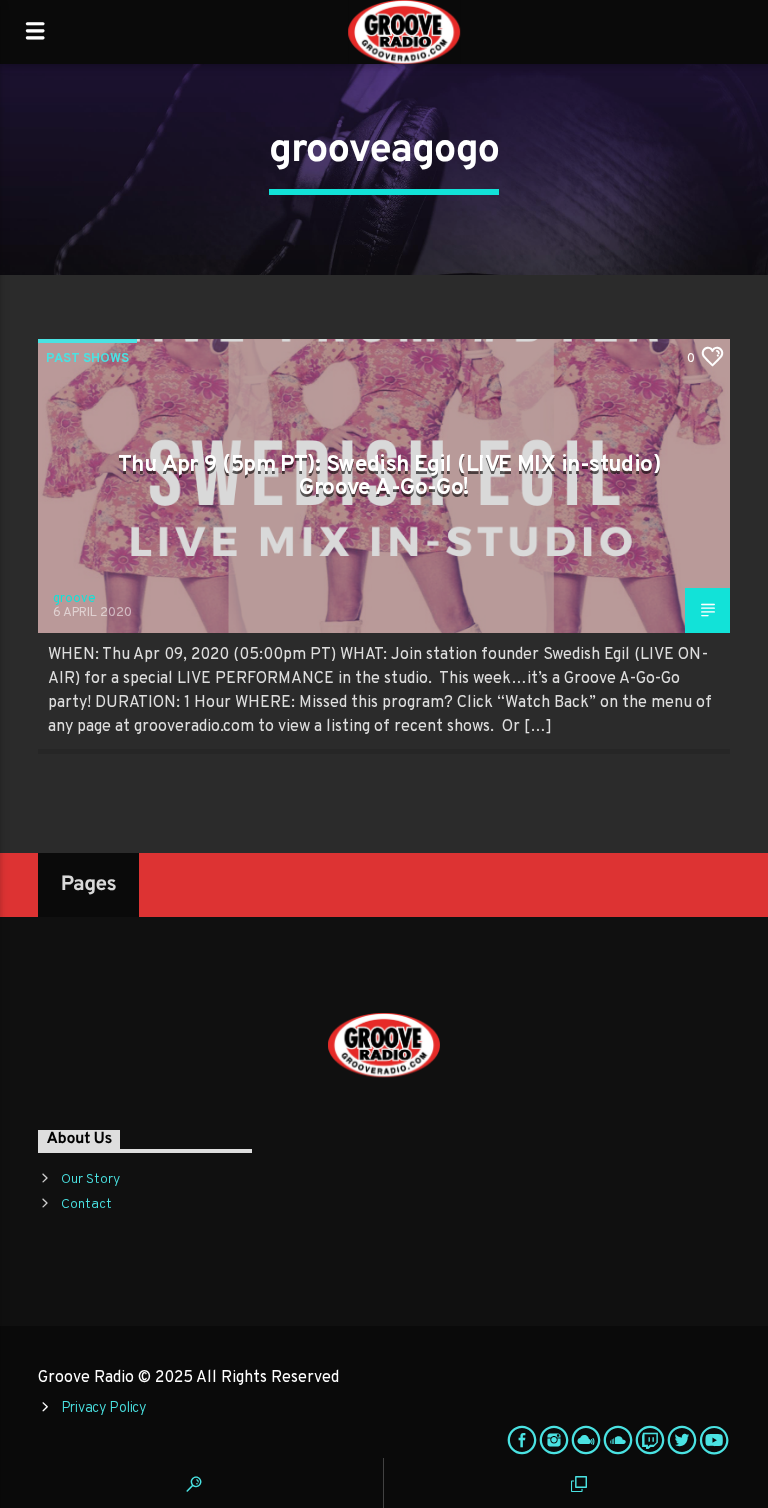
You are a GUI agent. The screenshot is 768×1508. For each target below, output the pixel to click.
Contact (86, 1204)
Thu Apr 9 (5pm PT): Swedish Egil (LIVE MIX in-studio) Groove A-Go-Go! (389, 477)
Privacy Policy (104, 1408)
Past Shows (87, 359)
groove (74, 599)
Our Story (90, 1179)
